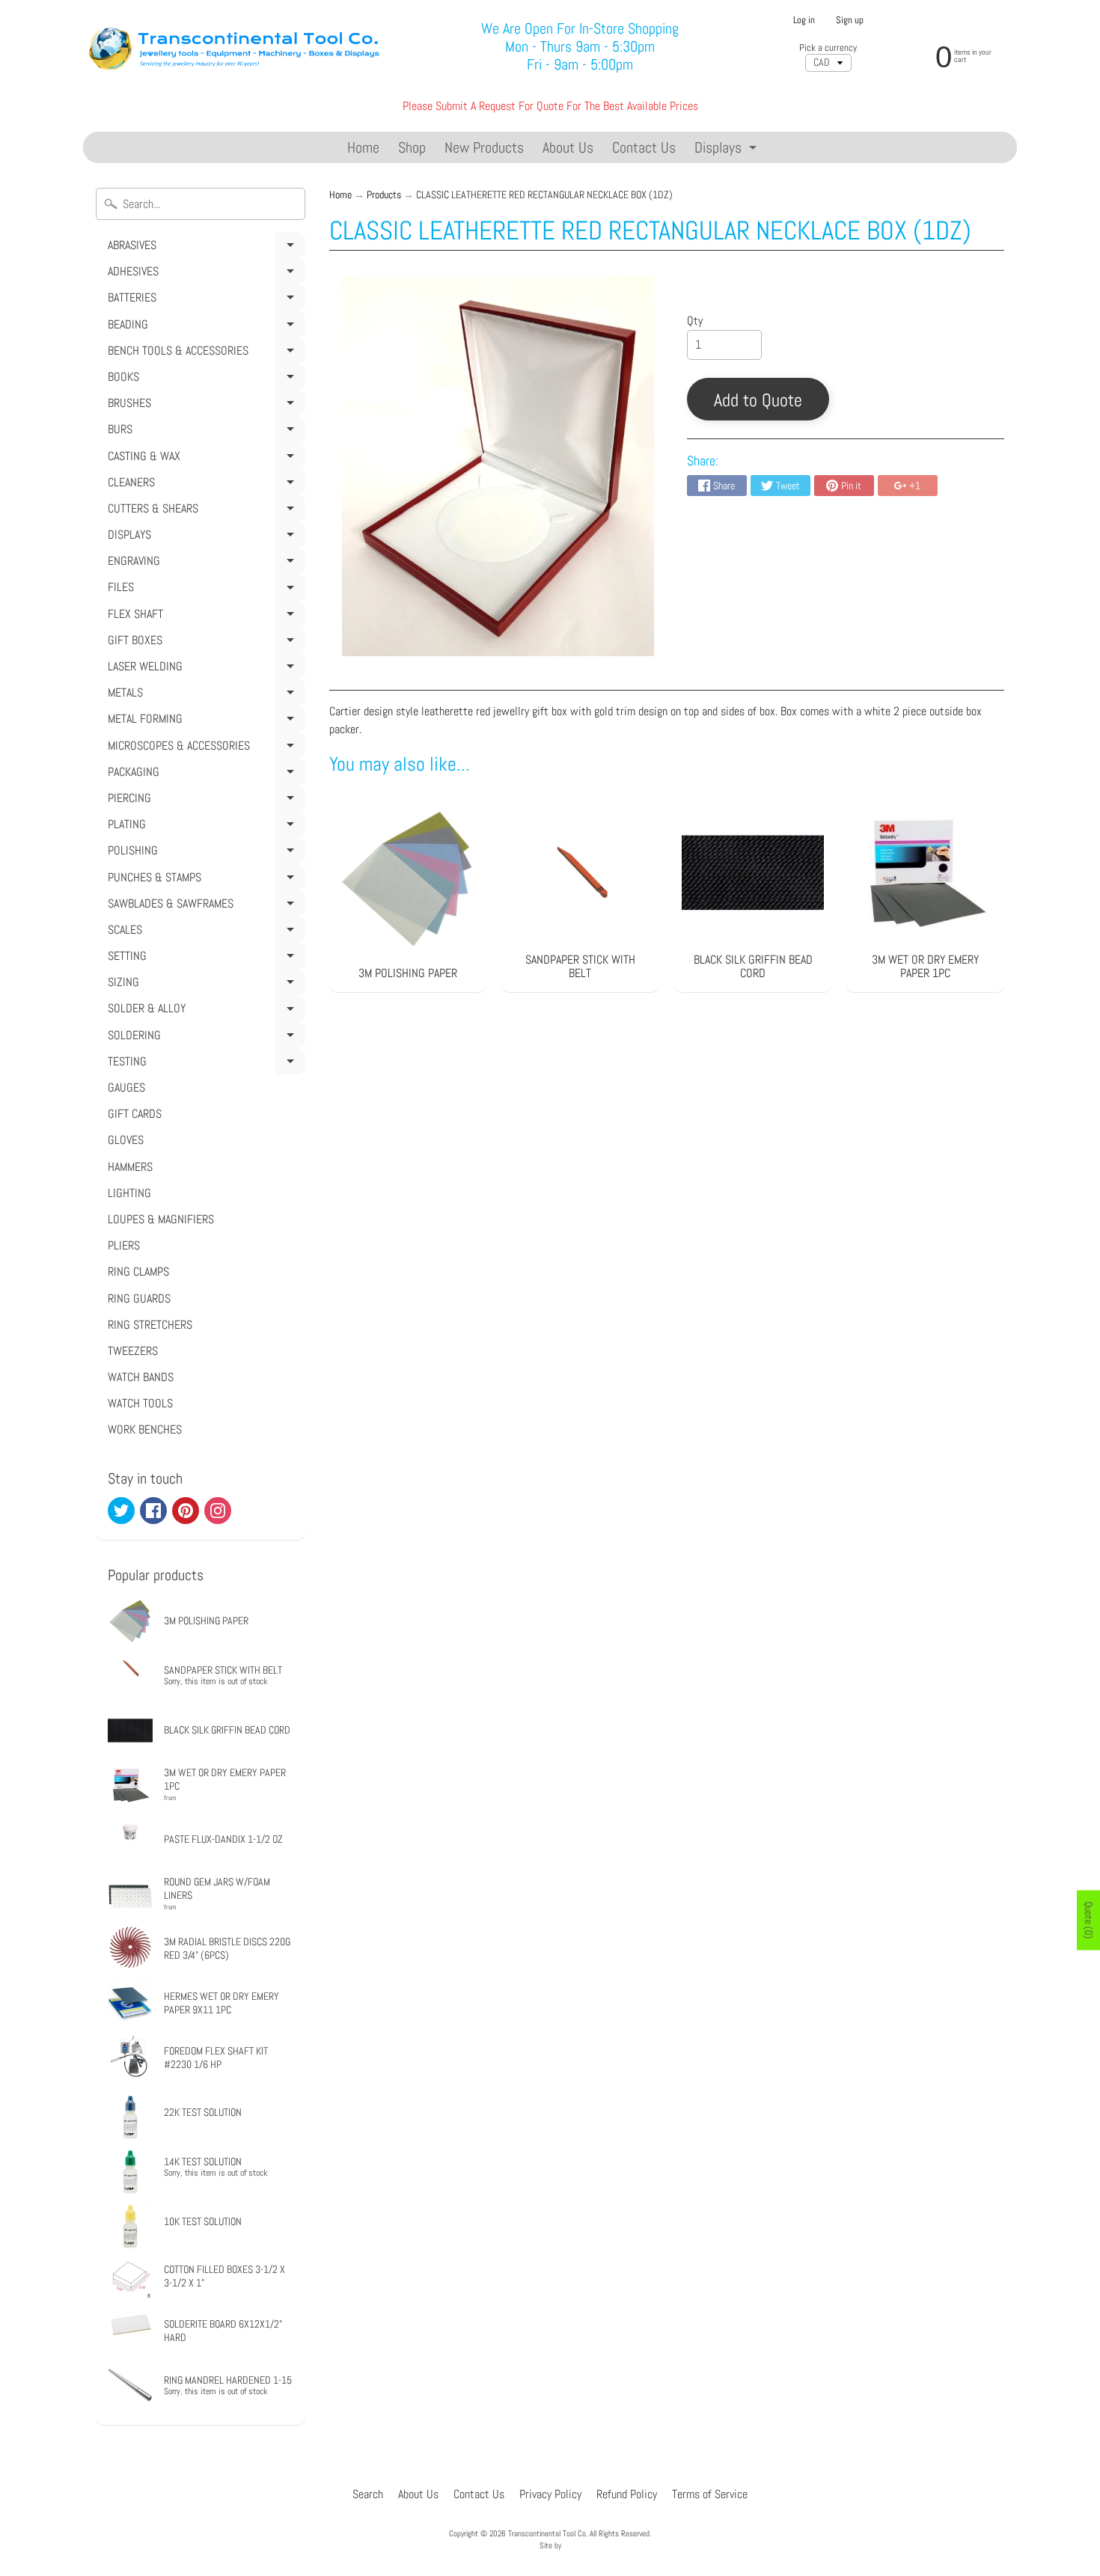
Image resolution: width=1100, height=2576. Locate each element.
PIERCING (204, 801)
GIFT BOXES (204, 643)
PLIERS (124, 1245)
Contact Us (644, 147)
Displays (727, 150)
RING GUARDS (139, 1298)
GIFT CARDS (135, 1114)
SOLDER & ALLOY (204, 1011)
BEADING (204, 327)
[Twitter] (121, 1511)
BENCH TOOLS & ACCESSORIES (204, 353)
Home (363, 147)
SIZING (204, 985)
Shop (412, 147)
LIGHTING (129, 1193)
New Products (484, 147)
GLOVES (126, 1140)
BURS (204, 432)
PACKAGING (204, 774)
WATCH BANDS (141, 1377)
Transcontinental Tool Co (547, 2533)
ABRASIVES (204, 248)
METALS (204, 695)
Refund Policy (627, 2494)
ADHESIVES (204, 274)
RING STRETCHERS (150, 1325)
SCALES (204, 932)
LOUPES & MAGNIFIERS (161, 1219)
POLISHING (204, 853)
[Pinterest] (186, 1511)
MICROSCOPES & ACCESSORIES (204, 748)
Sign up (850, 21)
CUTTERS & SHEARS (204, 511)
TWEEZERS (133, 1351)
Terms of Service (710, 2494)
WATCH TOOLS (140, 1403)
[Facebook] (153, 1511)
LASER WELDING (204, 669)
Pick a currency (828, 48)
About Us (568, 147)
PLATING (204, 827)
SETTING (204, 958)
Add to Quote (758, 400)
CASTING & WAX (204, 459)
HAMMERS (130, 1167)
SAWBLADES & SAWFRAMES (204, 906)
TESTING (204, 1064)
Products (384, 195)
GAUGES (126, 1087)
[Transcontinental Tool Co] (237, 47)
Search (368, 2494)
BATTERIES (204, 300)
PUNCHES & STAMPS (204, 880)
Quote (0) (1089, 1921)
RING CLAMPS (138, 1272)
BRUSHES (204, 406)
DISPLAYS (204, 537)
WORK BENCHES (145, 1429)
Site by (550, 2545)
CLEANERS (204, 485)
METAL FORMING (204, 721)
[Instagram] (218, 1511)
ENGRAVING (204, 563)
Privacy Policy (550, 2494)
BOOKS (204, 379)
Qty (695, 321)
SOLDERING (204, 1038)
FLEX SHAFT (204, 617)
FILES (204, 590)
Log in (804, 21)
